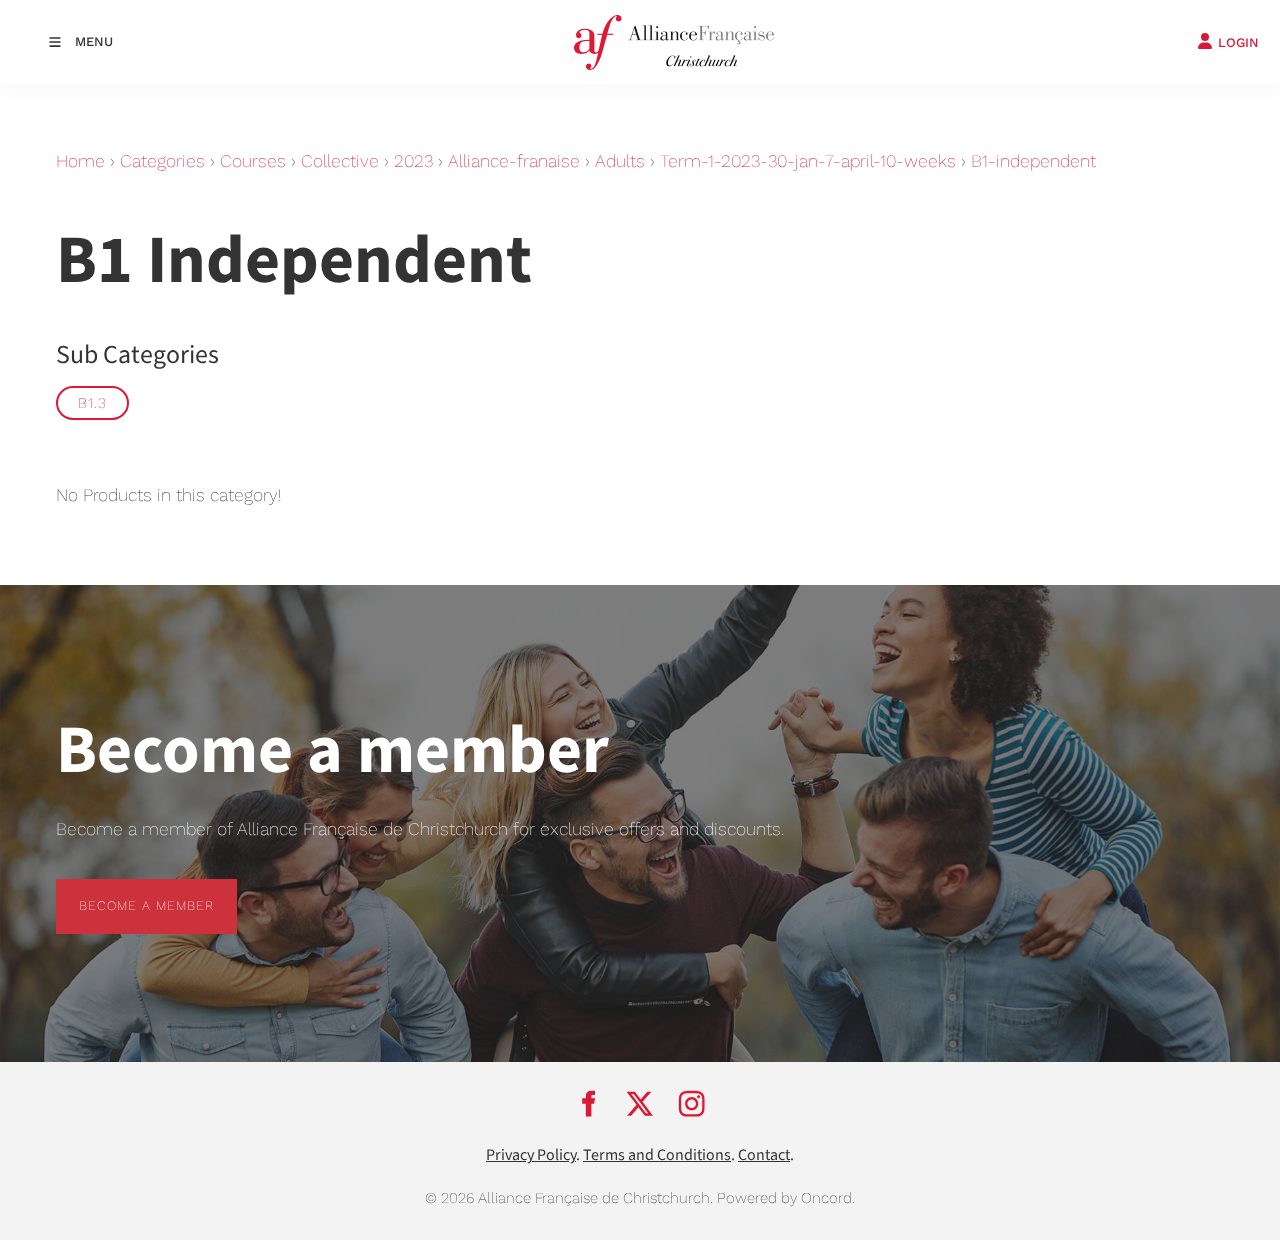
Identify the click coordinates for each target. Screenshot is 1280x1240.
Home (80, 161)
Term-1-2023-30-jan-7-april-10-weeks (808, 161)
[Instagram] (692, 1103)
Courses (253, 161)
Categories (162, 161)
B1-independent (1033, 161)
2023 (413, 161)
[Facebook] (588, 1103)
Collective (340, 161)
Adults (620, 161)
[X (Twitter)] (640, 1103)
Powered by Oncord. (786, 1198)
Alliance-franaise (514, 161)
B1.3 (92, 403)
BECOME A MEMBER (123, 890)
